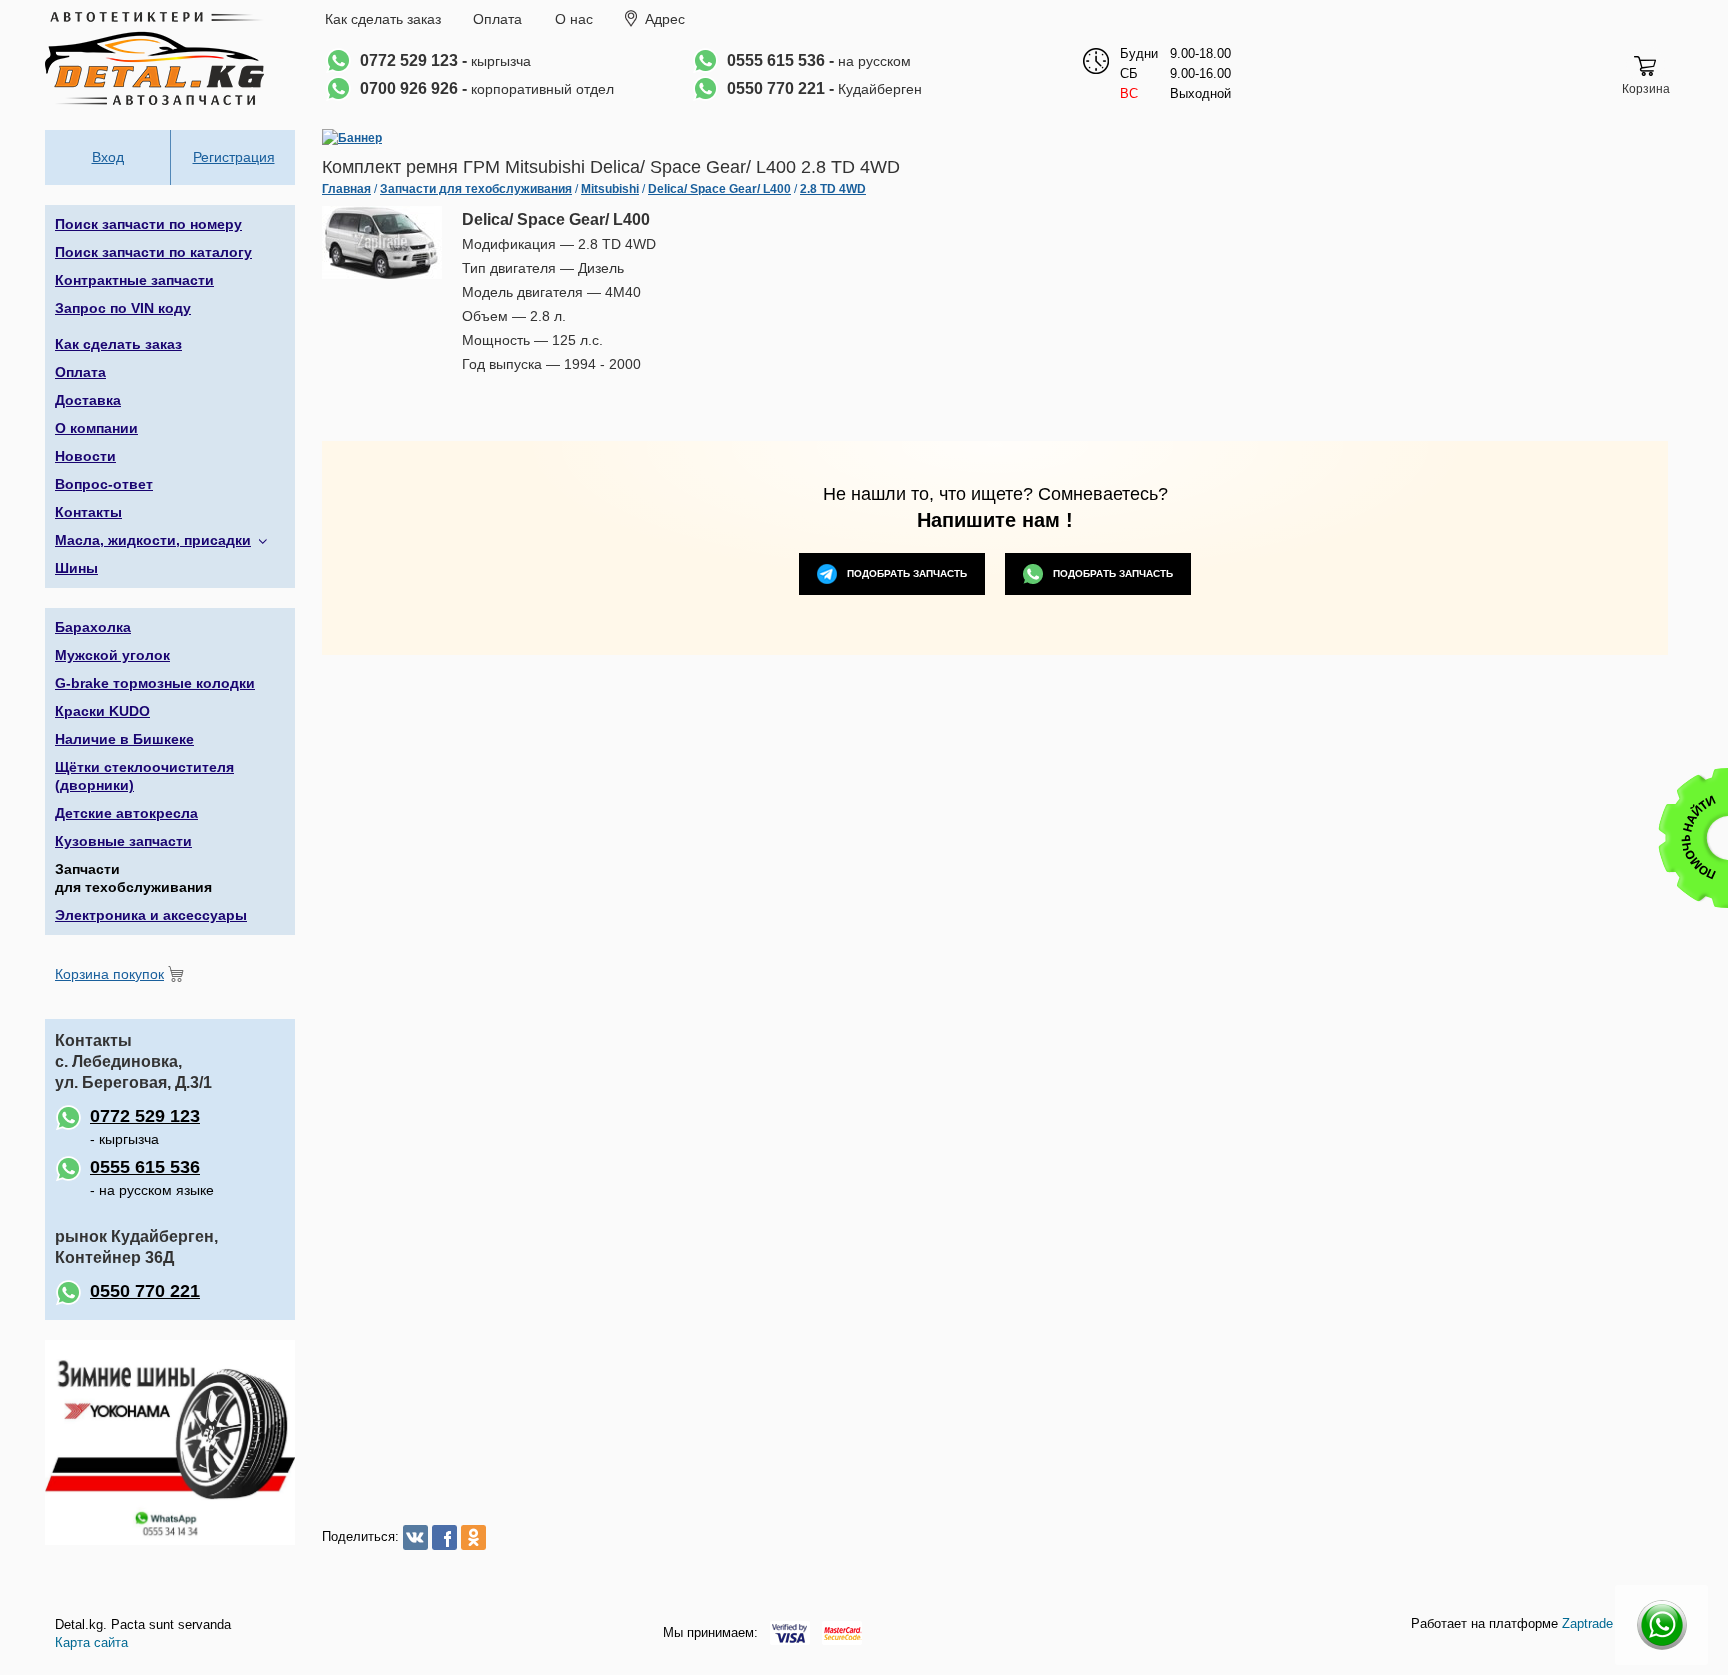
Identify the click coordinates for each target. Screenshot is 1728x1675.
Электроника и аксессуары (151, 915)
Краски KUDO (102, 711)
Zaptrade (1587, 1623)
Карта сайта (91, 1642)
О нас (574, 19)
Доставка (88, 400)
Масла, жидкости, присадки (153, 540)
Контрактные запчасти (134, 280)
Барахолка (93, 627)
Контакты (88, 512)
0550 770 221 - (824, 88)
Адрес (665, 19)
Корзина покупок (109, 974)
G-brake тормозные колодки (155, 683)
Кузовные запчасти (123, 841)
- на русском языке (152, 1177)
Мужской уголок (112, 655)
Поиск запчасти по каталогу (153, 252)
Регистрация (234, 157)
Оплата (497, 19)
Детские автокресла (126, 813)
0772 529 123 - (445, 60)
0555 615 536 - (819, 60)
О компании (96, 428)
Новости (85, 456)
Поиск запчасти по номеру (148, 224)
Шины (76, 568)
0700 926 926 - (487, 88)
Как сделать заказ (383, 19)
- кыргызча (145, 1126)
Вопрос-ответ (104, 484)
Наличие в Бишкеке (124, 739)
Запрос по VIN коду (123, 308)
